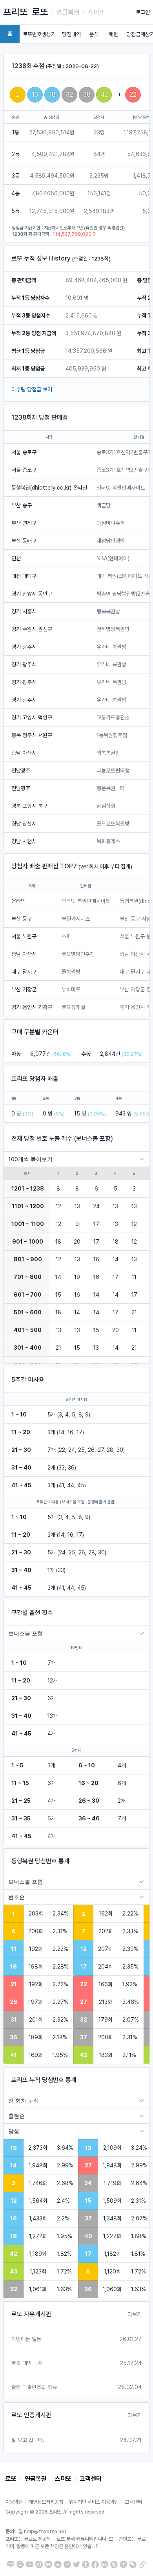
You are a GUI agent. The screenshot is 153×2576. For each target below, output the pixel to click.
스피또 (96, 12)
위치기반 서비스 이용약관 (94, 2502)
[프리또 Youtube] (30, 2564)
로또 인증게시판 (31, 2415)
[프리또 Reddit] (58, 2564)
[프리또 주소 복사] (142, 2564)
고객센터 (91, 2479)
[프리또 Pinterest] (67, 2564)
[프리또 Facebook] (95, 2564)
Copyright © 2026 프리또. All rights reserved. (56, 2512)
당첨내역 (71, 34)
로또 (40, 12)
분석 (94, 34)
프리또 (15, 12)
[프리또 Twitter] (77, 2564)
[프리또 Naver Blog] (11, 2564)
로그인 (143, 12)
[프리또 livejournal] (133, 2564)
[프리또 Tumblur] (86, 2564)
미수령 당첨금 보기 (32, 389)
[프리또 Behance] (105, 2564)
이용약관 (14, 2502)
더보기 (135, 2314)
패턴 (113, 34)
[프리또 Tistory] (123, 2564)
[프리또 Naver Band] (114, 2564)
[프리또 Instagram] (39, 2564)
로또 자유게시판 (31, 2314)
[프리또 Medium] (48, 2564)
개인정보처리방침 (46, 2502)
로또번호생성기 (39, 34)
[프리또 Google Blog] (20, 2564)
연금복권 (68, 12)
